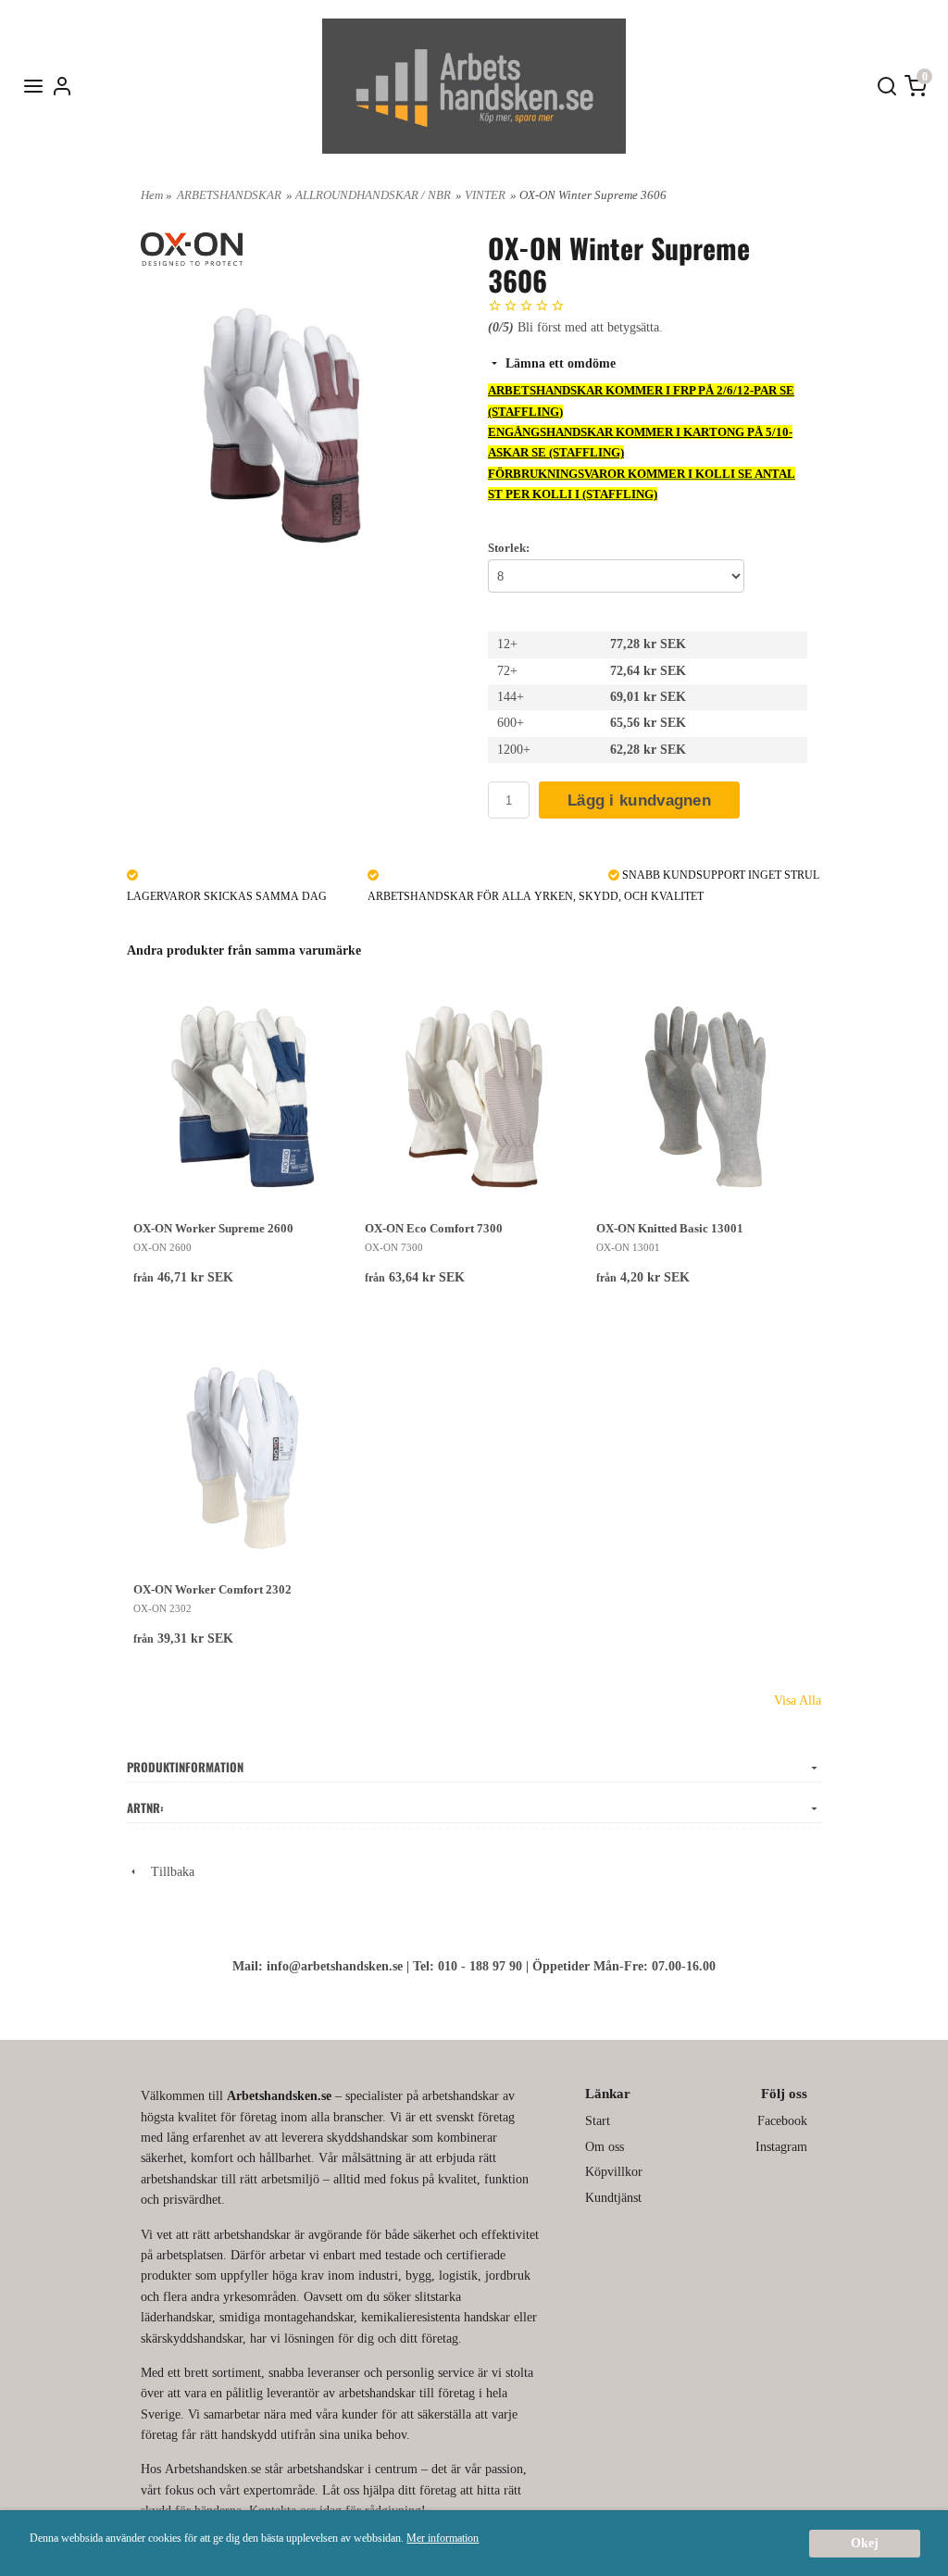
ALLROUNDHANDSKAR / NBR (373, 195)
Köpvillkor (614, 2172)
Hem (152, 195)
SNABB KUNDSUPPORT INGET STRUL (719, 875)
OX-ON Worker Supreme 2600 (213, 1228)
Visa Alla (798, 1701)
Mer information (443, 2538)
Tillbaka (167, 1872)
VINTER (485, 195)
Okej (865, 2543)
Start (598, 2121)
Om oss (605, 2147)
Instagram (781, 2147)
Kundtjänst (613, 2198)
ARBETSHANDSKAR (229, 195)
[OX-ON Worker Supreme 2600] (243, 1097)
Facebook (782, 2121)
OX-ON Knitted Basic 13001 (670, 1228)
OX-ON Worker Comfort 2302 (212, 1589)
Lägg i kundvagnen (639, 800)
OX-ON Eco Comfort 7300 (434, 1228)
